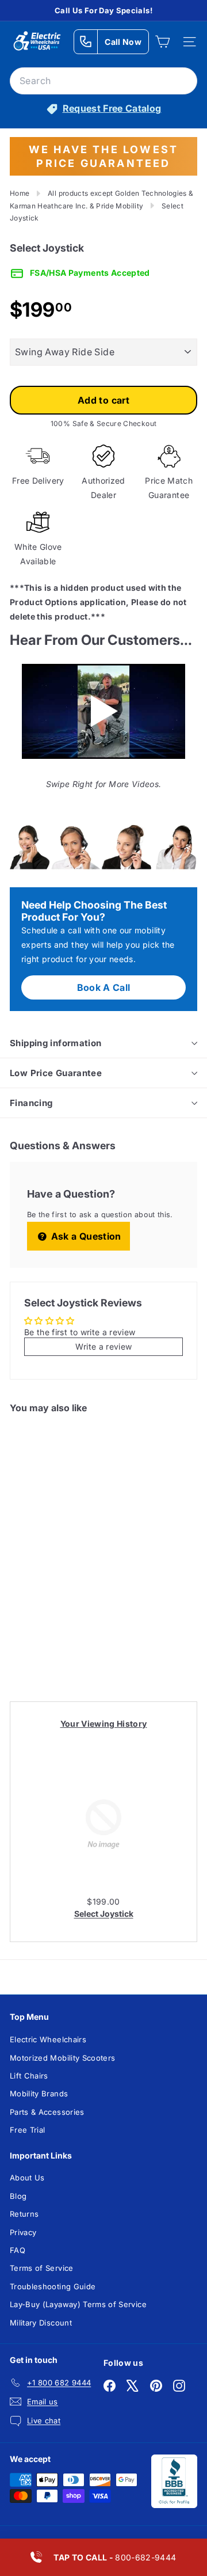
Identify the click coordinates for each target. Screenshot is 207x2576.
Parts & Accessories (47, 2112)
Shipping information (56, 1043)
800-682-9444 (115, 2557)
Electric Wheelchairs (48, 2039)
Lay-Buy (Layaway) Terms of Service (78, 2304)
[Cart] (162, 42)
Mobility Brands (39, 2094)
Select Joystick (104, 1914)
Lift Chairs (29, 2076)
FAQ (18, 2250)
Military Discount (41, 2323)
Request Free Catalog (112, 108)
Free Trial (28, 2130)
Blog (18, 2196)
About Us (27, 2178)
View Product (49, 1640)
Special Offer (49, 1591)
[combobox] (103, 81)
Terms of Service (42, 2268)
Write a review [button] (104, 1346)
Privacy (23, 2232)
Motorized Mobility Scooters (62, 2058)
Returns (24, 2214)
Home (20, 193)
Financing (31, 1103)
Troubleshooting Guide (53, 2286)
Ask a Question (85, 1236)
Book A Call (104, 987)
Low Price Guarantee (56, 1073)
